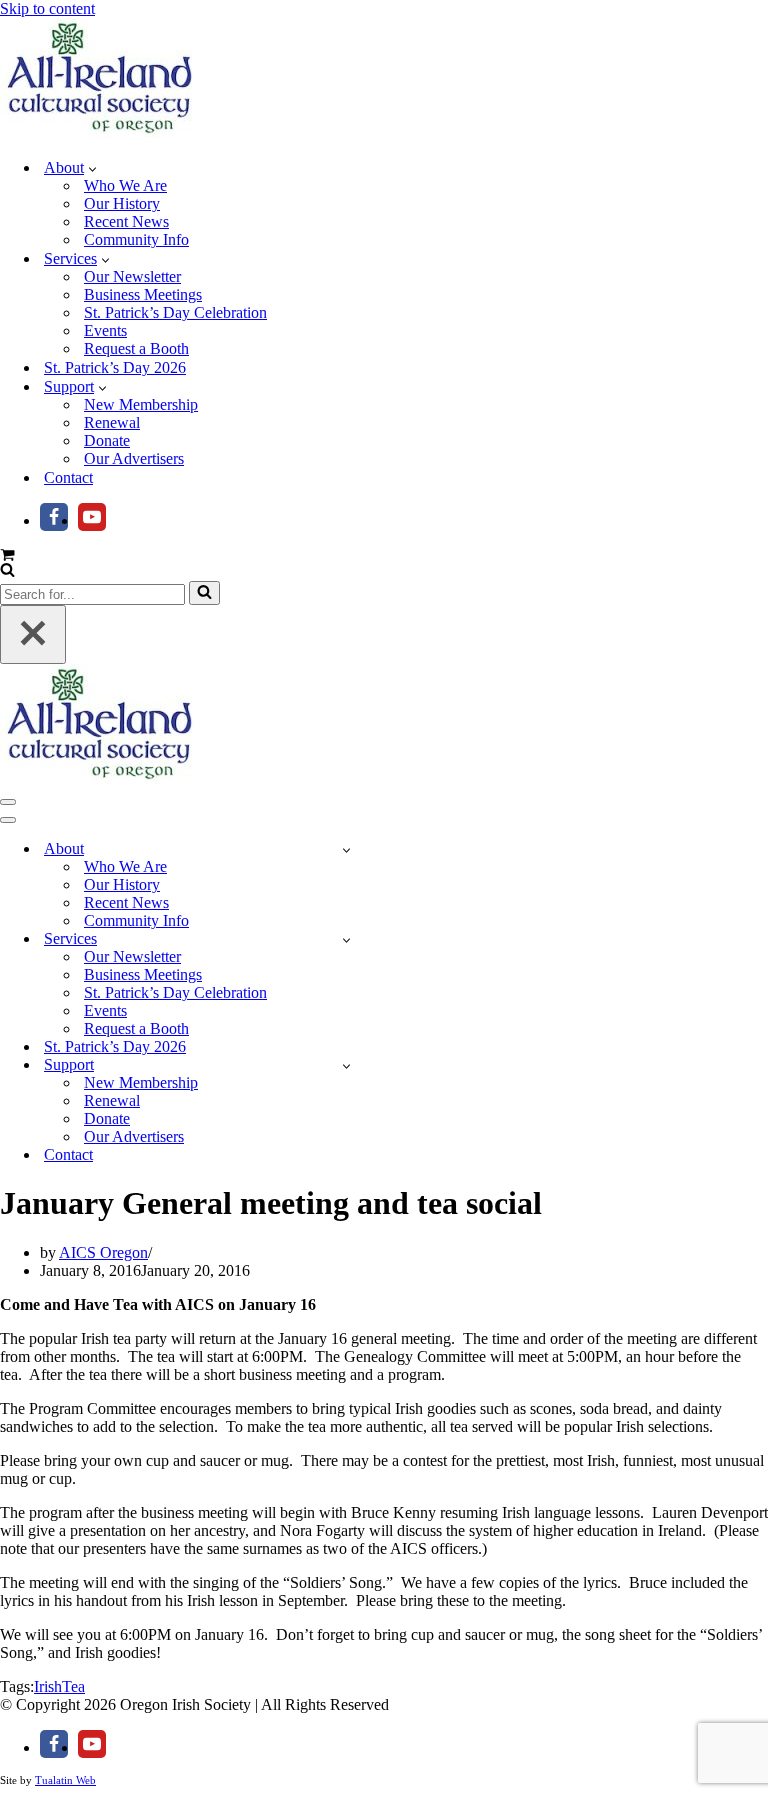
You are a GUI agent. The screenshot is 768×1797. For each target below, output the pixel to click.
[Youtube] (92, 517)
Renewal (112, 422)
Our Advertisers (134, 458)
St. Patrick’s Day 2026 (115, 367)
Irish (48, 1686)
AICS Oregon (103, 1252)
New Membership (141, 404)
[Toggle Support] (346, 1065)
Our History (122, 203)
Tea (73, 1686)
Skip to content (47, 8)
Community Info (136, 239)
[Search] (7, 571)
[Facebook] (54, 517)
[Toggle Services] (346, 939)
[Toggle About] (346, 849)
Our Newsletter (132, 276)
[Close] (33, 634)
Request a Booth (136, 348)
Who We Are (125, 185)
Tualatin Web (65, 1780)
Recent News (126, 221)
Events (105, 330)
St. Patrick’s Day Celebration (175, 312)
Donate (107, 440)
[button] (92, 168)
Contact (68, 477)
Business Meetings (143, 294)
